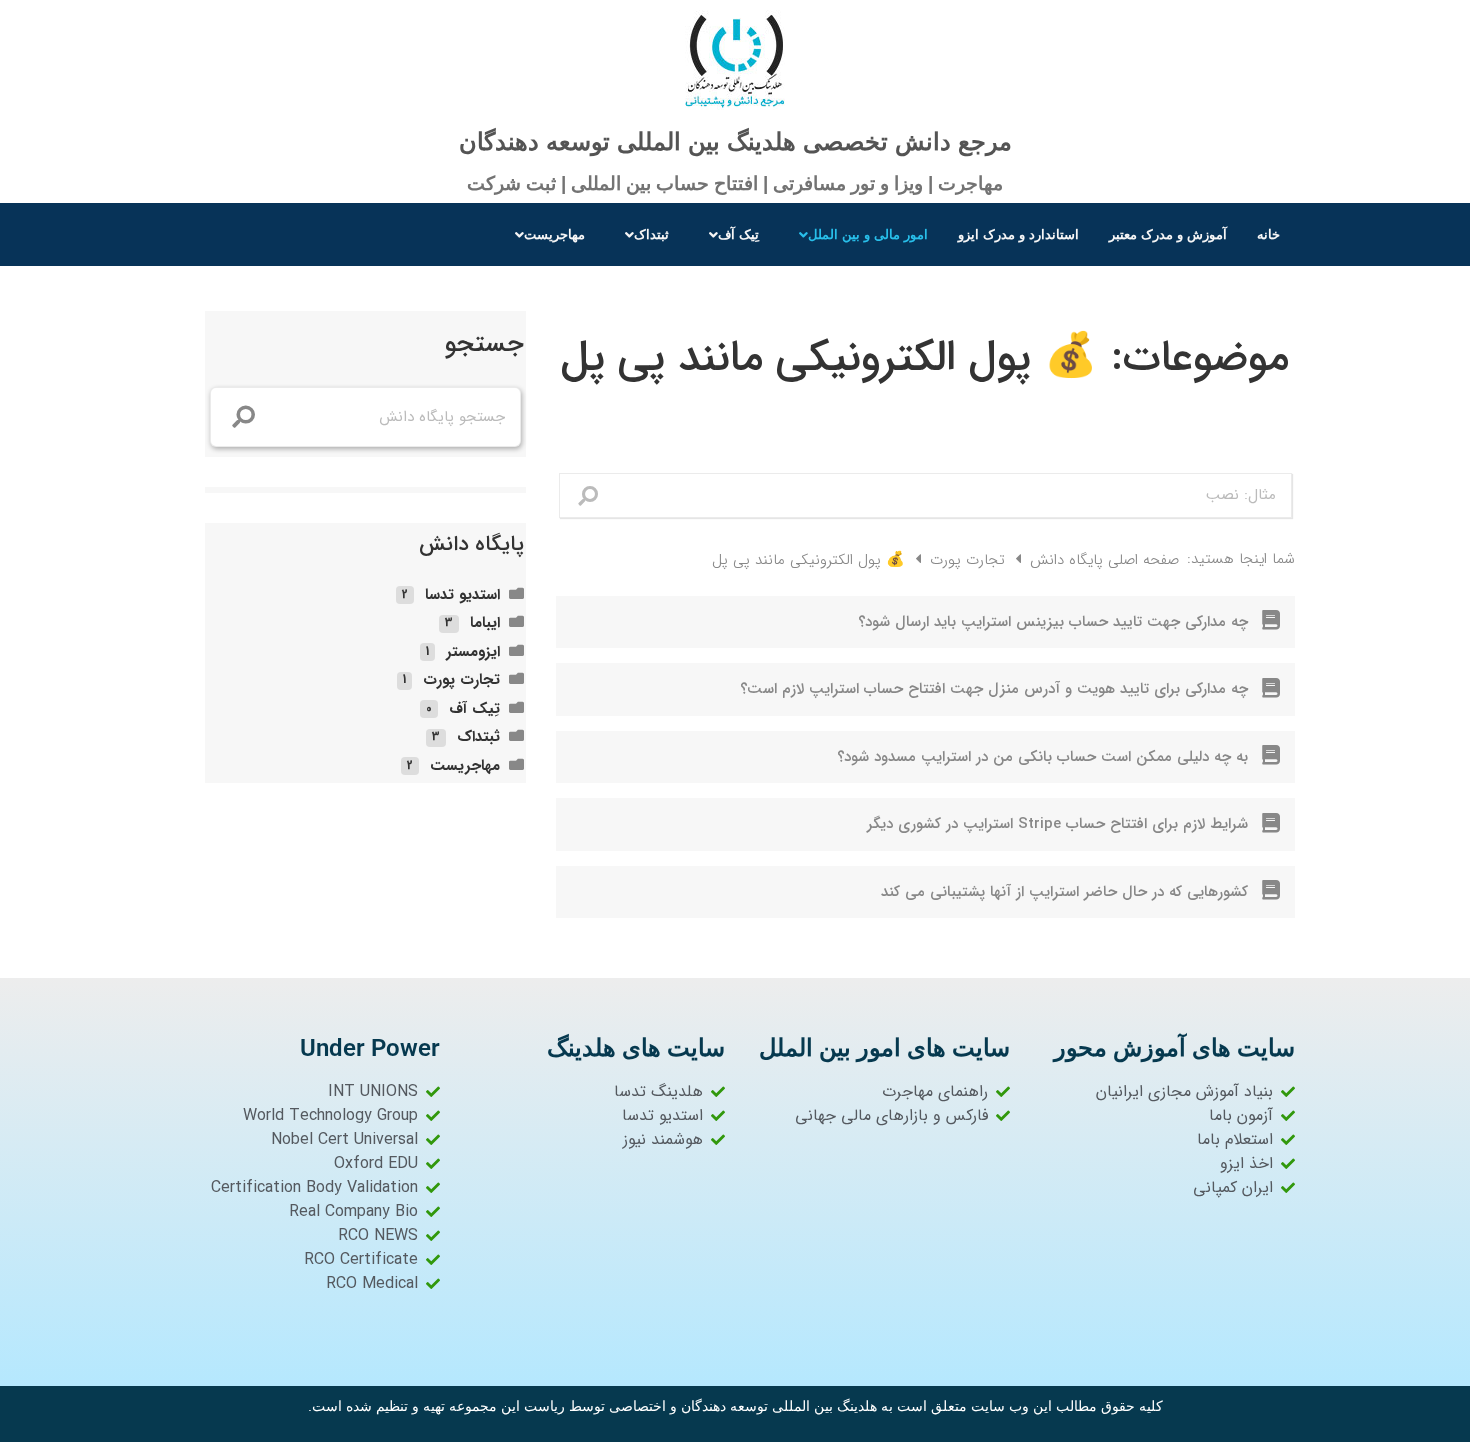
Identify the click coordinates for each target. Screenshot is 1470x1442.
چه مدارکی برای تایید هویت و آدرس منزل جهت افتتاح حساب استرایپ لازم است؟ (994, 689)
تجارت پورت (965, 560)
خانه (1268, 234)
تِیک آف (738, 234)
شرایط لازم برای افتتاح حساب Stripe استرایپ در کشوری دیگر (1057, 824)
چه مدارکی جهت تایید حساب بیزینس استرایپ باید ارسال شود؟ (1053, 622)
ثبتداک (651, 234)
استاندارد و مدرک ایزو (1018, 234)
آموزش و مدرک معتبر (1168, 234)
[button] (858, 234)
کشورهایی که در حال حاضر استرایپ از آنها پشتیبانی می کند (1064, 892)
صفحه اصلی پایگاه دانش (1102, 560)
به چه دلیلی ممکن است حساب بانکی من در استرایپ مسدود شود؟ (1042, 757)
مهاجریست (554, 234)
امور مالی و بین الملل (868, 234)
